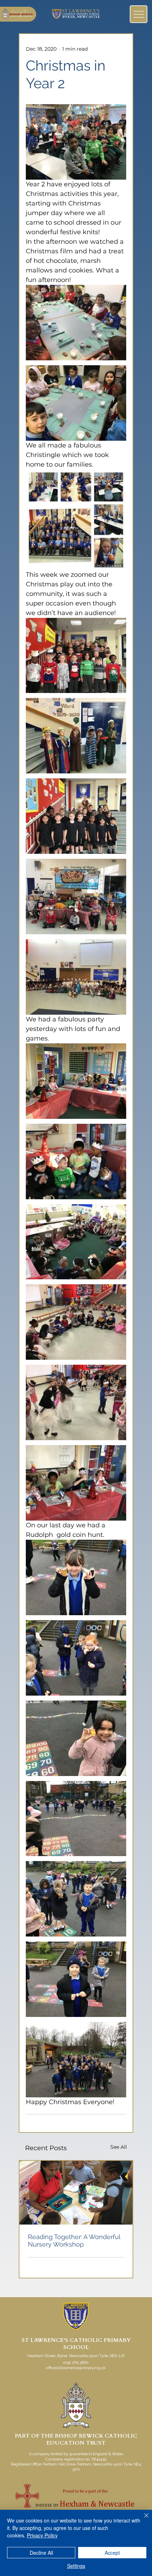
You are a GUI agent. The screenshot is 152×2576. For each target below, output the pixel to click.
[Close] (142, 2520)
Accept (112, 2553)
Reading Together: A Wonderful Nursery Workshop (74, 2240)
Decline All (41, 2553)
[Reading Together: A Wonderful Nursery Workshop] (76, 2193)
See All (119, 2147)
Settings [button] (76, 2566)
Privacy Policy (42, 2535)
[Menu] (139, 14)
